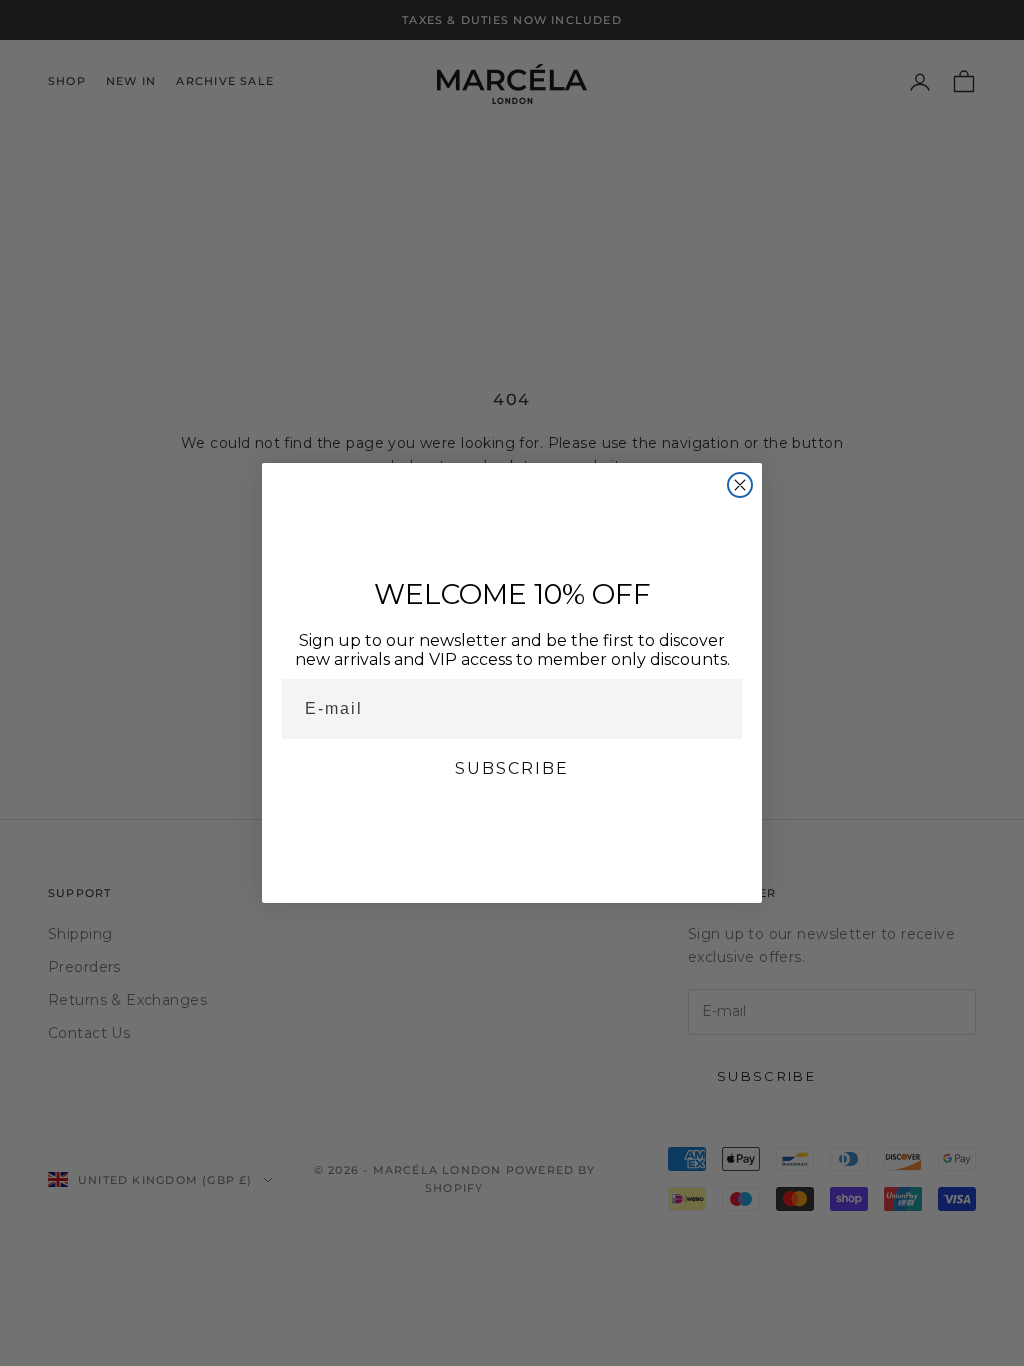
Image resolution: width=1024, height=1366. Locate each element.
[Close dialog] (740, 485)
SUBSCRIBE (512, 768)
